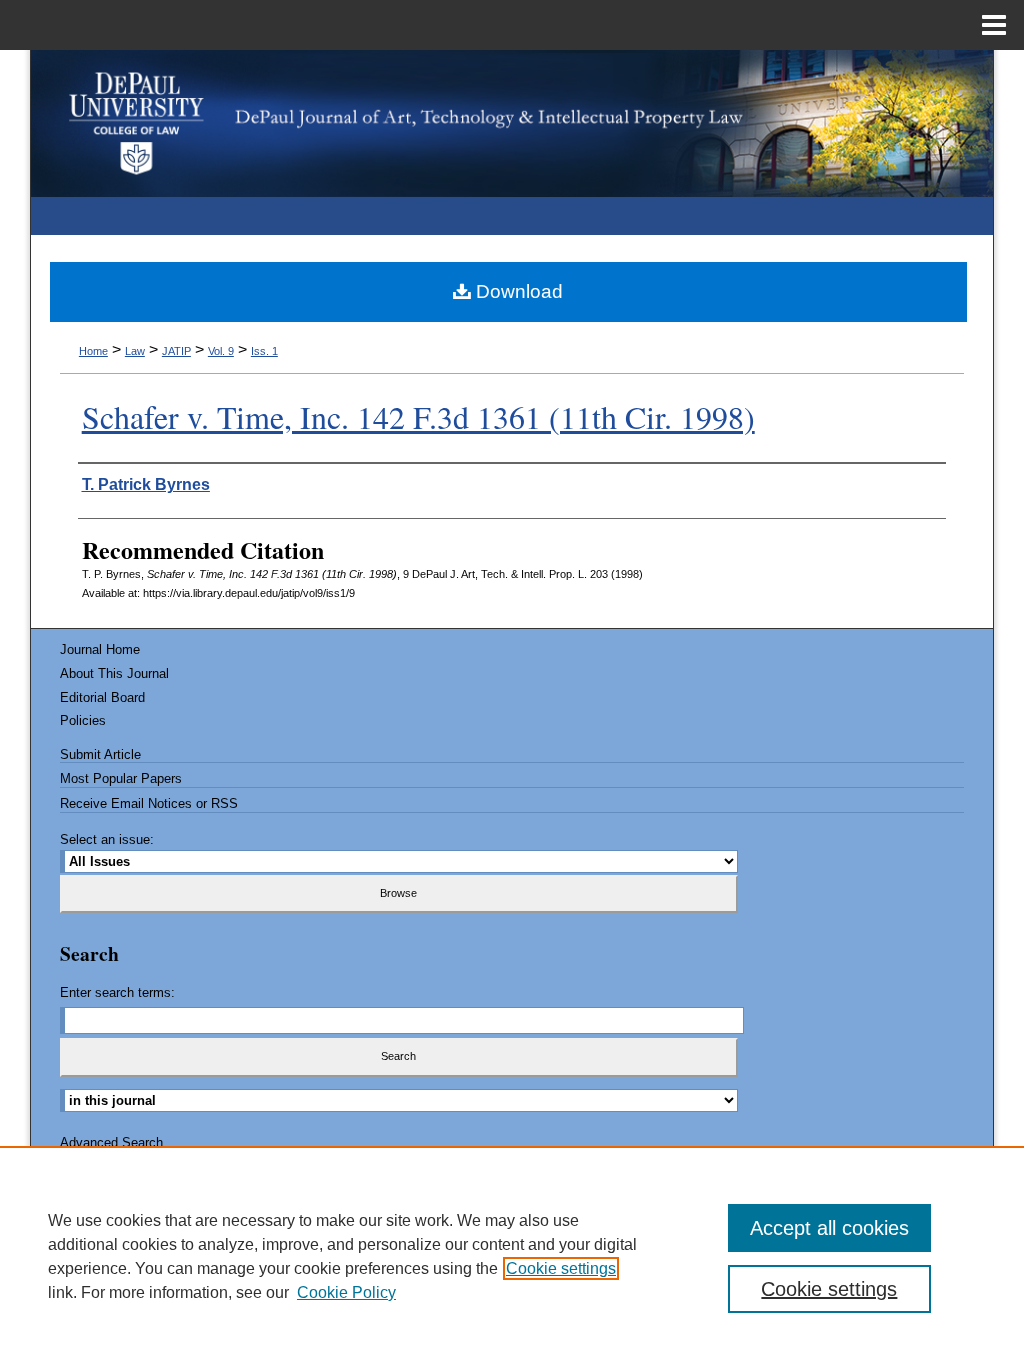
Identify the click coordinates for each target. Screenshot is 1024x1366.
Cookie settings (561, 1268)
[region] (512, 1256)
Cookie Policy (346, 1292)
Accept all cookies (829, 1228)
